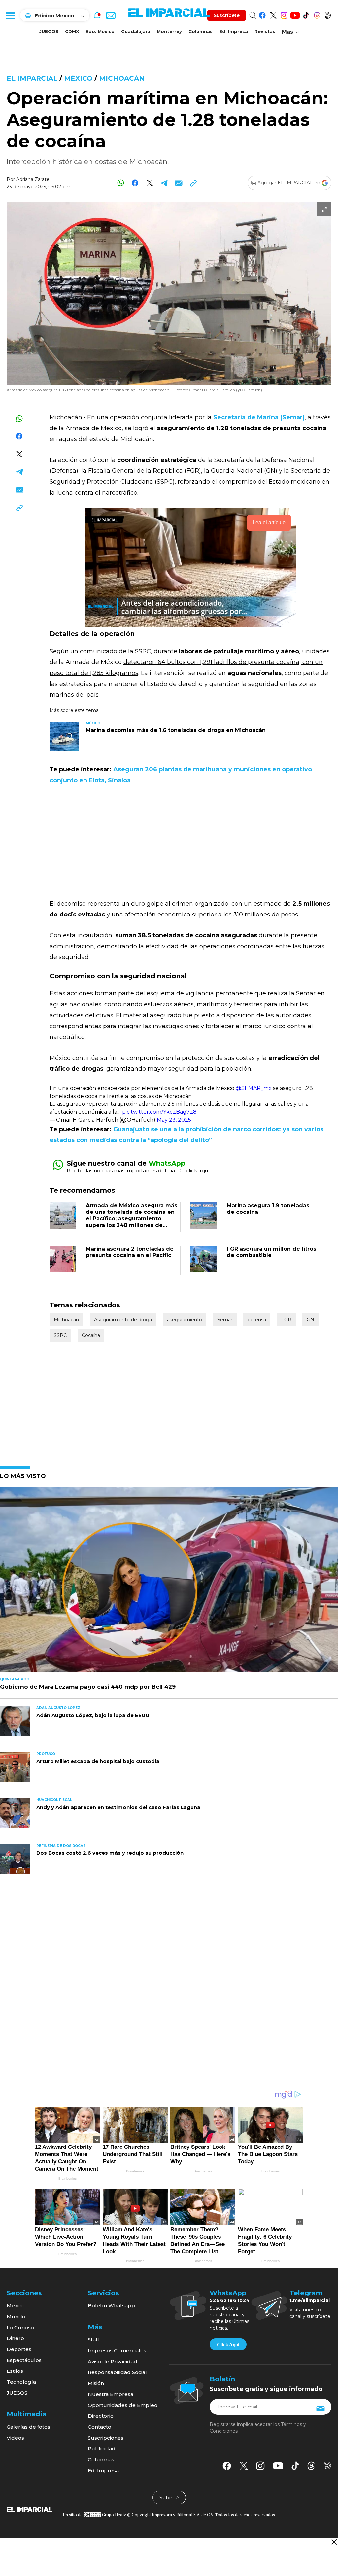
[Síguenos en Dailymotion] (328, 14)
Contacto (100, 2427)
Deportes (19, 2349)
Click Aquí (228, 2345)
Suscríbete (227, 15)
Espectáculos (24, 2360)
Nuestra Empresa (111, 2394)
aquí (204, 1170)
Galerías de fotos (28, 2427)
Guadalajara (136, 31)
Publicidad (102, 2449)
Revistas (265, 31)
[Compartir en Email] (179, 183)
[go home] (30, 2509)
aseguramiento (185, 1320)
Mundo (16, 2316)
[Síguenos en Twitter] (273, 14)
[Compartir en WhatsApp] (121, 183)
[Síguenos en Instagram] (284, 14)
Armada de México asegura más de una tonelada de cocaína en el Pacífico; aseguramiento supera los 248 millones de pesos (132, 1219)
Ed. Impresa (234, 31)
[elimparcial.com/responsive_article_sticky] (334, 2542)
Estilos (15, 2371)
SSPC (60, 1335)
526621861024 (230, 2300)
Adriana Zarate (33, 179)
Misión (96, 2383)
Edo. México (100, 31)
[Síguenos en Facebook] (262, 14)
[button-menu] (10, 15)
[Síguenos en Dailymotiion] (328, 2465)
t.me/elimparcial (310, 2300)
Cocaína (91, 1335)
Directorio (101, 2416)
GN (310, 1320)
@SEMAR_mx (254, 1088)
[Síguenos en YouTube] (295, 14)
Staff (93, 2340)
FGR (286, 1320)
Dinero (15, 2338)
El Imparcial (32, 78)
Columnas (201, 31)
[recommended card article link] (64, 736)
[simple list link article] (169, 1583)
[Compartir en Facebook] (135, 183)
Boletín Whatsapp (111, 2306)
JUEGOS (49, 31)
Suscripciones (106, 2438)
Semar (225, 1320)
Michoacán (122, 78)
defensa (257, 1320)
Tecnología (21, 2382)
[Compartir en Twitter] (150, 183)
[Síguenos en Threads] (317, 14)
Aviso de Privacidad (113, 2361)
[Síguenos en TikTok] (306, 14)
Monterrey (169, 31)
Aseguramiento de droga (123, 1320)
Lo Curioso (20, 2327)
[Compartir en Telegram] (164, 183)
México (78, 78)
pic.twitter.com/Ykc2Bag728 (159, 1112)
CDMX (72, 31)
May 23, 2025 (174, 1120)
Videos (15, 2438)
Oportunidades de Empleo (123, 2405)
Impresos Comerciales (117, 2351)
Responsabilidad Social (117, 2372)
